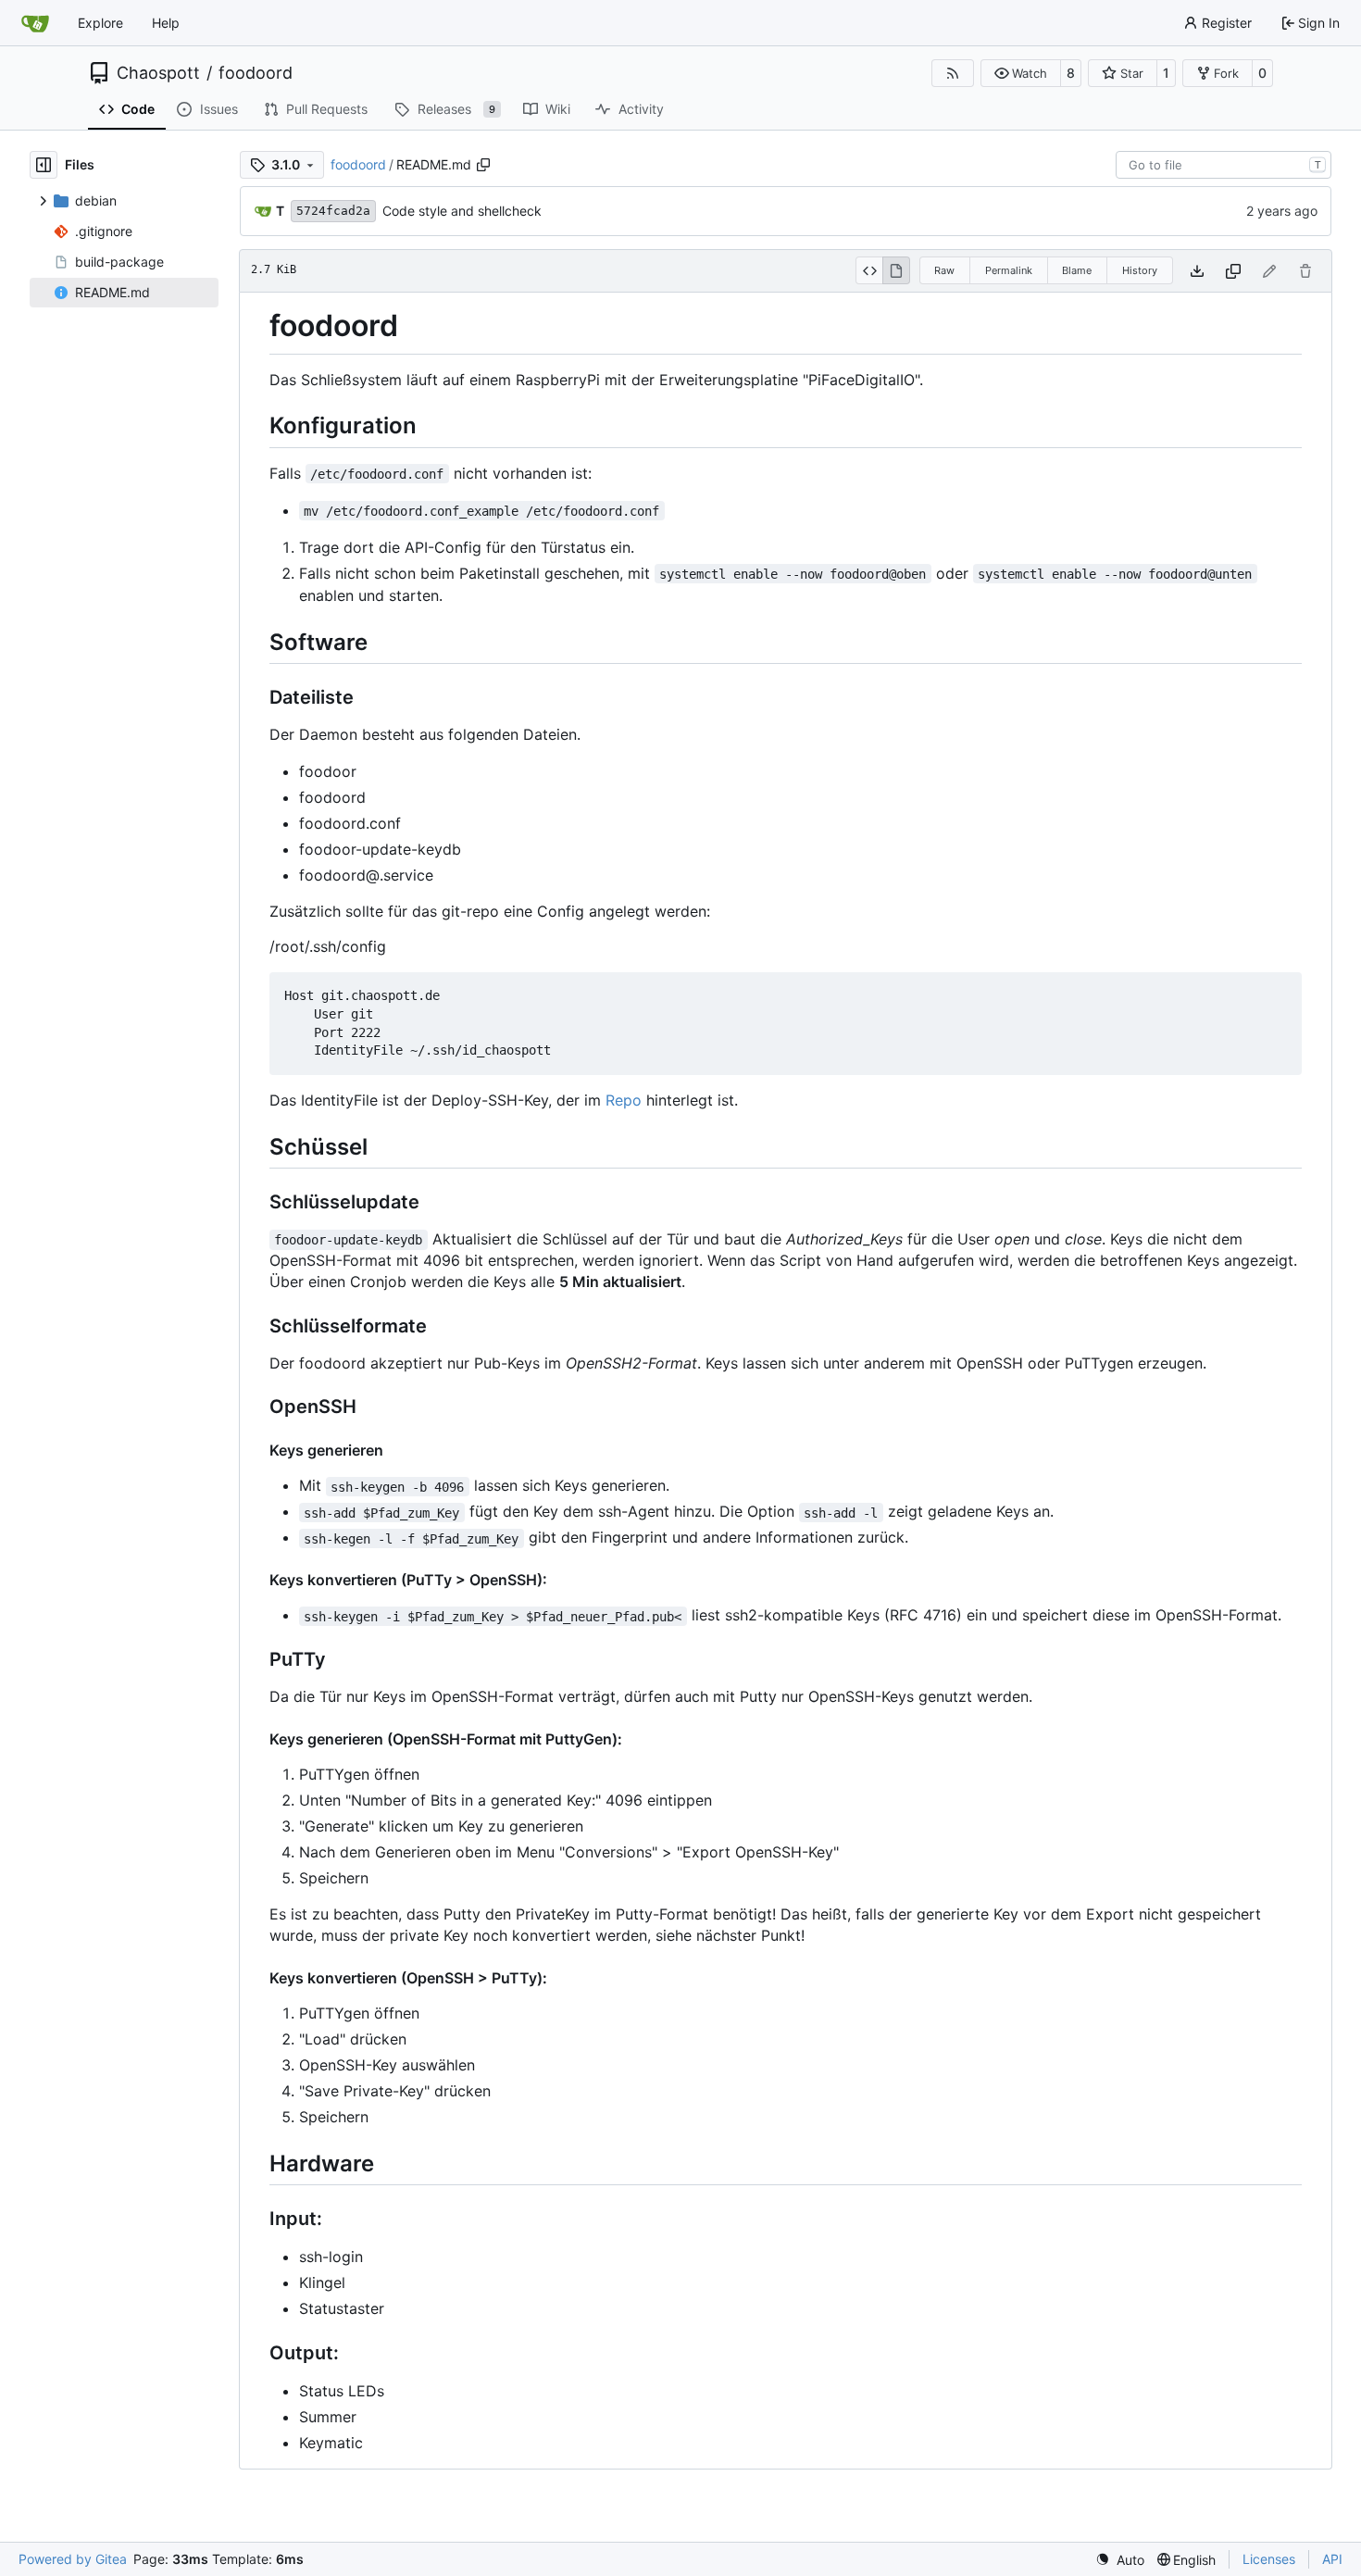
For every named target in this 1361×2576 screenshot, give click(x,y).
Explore (100, 23)
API (1332, 2559)
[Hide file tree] (44, 165)
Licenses (1269, 2559)
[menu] (1120, 2560)
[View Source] (869, 270)
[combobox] (1224, 165)
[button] (1021, 73)
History (1140, 270)
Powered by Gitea (73, 2559)
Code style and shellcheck (462, 211)
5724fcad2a (333, 211)
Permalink (1009, 270)
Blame (1077, 270)
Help (166, 23)
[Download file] (1197, 271)
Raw (944, 270)
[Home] (35, 23)
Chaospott (158, 73)
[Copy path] (483, 165)
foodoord (256, 73)
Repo (624, 1100)
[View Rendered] (896, 270)
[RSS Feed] (953, 73)
